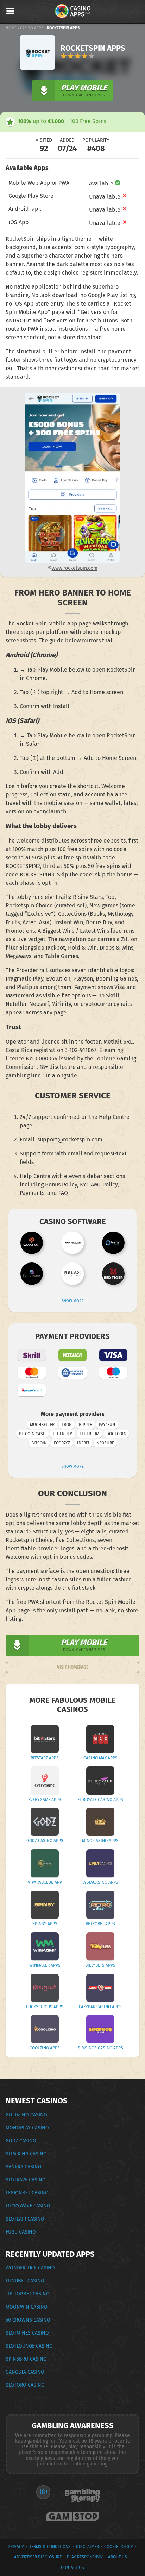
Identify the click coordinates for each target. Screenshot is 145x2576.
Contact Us (72, 2568)
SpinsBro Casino (26, 2359)
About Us (118, 2557)
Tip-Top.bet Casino (28, 2294)
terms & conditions (50, 2547)
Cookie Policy (119, 2547)
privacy (16, 2547)
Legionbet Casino (27, 2193)
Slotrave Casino (26, 2180)
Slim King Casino (26, 2154)
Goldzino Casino (26, 2115)
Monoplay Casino (27, 2128)
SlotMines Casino (27, 2333)
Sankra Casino (24, 2167)
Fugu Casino (21, 2232)
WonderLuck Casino (30, 2268)
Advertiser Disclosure (38, 2557)
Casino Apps (32, 28)
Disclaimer (87, 2547)
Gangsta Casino (25, 2372)
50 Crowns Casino (28, 2320)
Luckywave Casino (28, 2206)
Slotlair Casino (25, 2219)
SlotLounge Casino (29, 2346)
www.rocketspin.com (75, 568)
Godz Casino (21, 2141)
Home (11, 28)
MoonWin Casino (27, 2307)
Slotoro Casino (25, 2385)
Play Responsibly (85, 2557)
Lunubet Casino (25, 2281)
